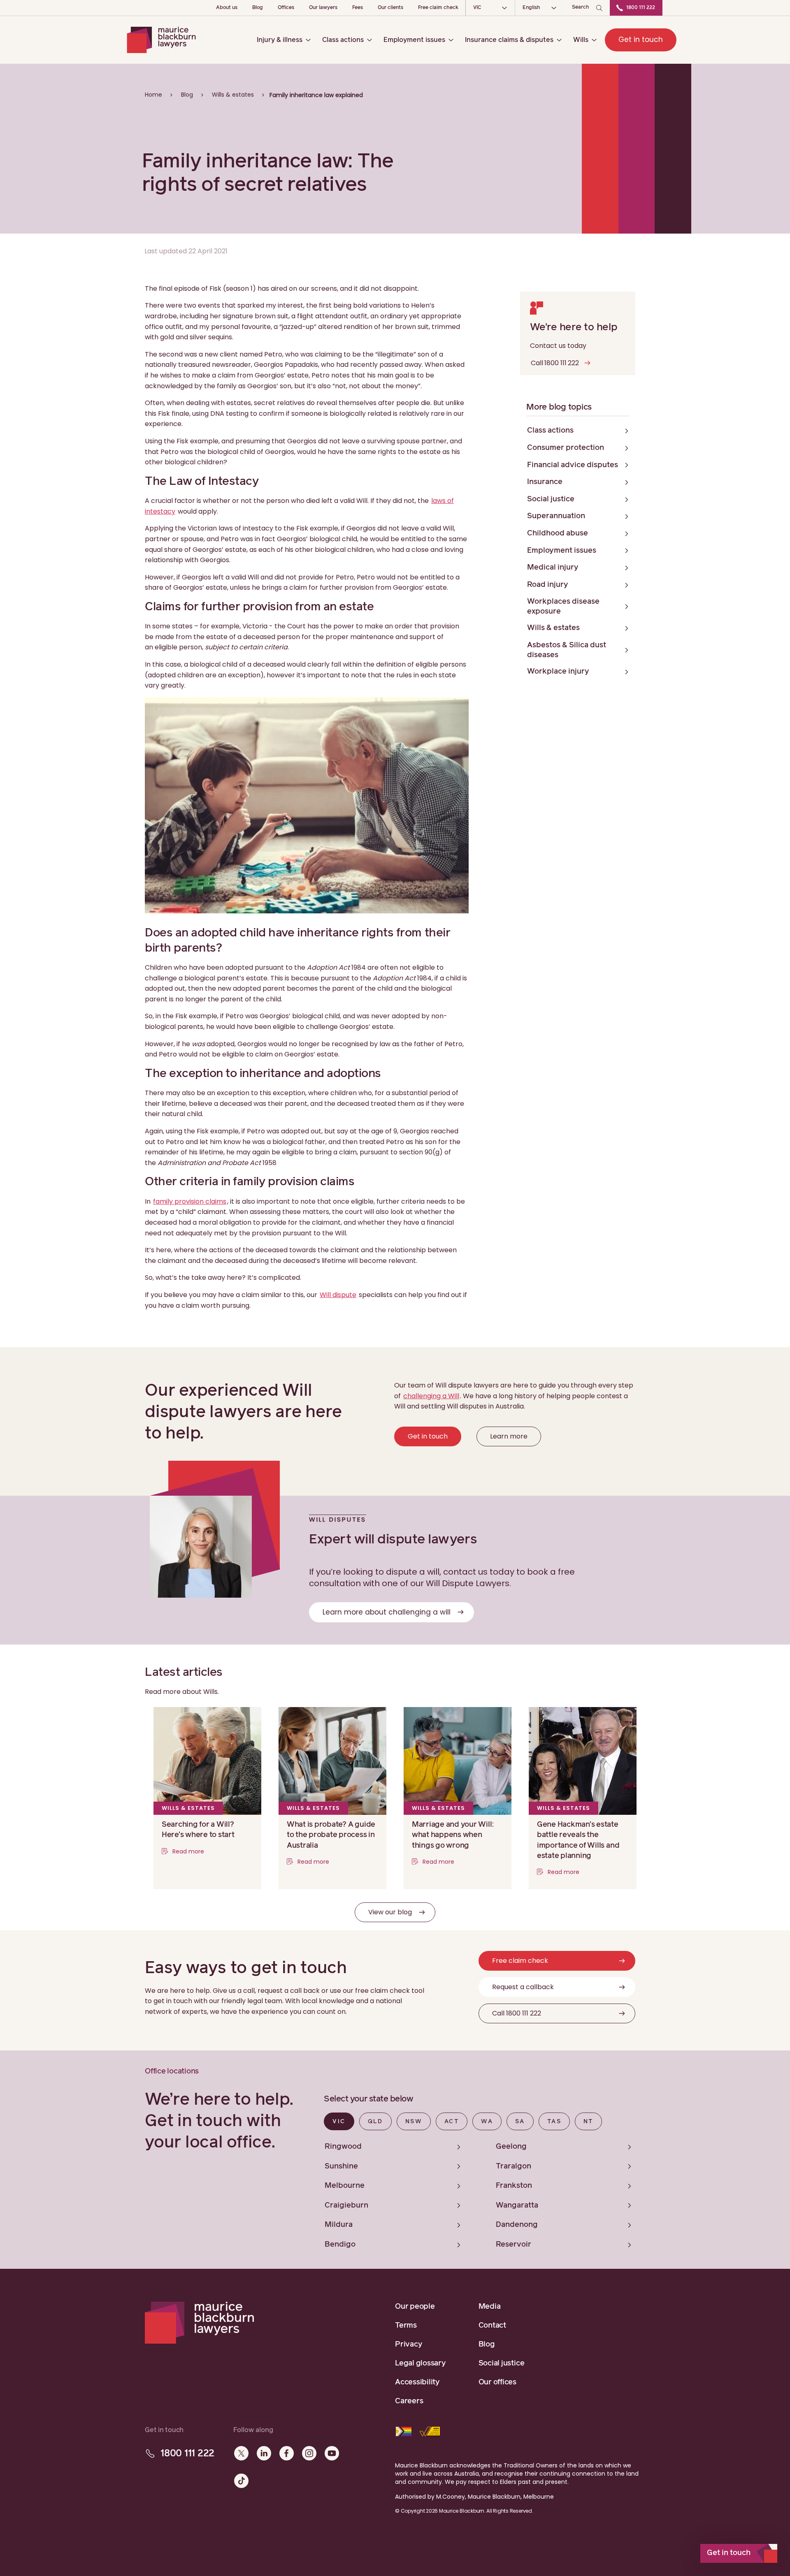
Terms (406, 2326)
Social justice (502, 2363)
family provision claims (190, 1201)
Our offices (497, 2382)
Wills (581, 40)
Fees (358, 8)
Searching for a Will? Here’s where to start (198, 1830)
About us (227, 8)
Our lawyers (323, 8)
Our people (415, 2307)
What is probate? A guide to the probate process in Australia (331, 1835)
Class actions (343, 40)
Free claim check (438, 8)
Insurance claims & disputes (509, 40)
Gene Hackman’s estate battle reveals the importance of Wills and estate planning (578, 1840)
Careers (409, 2401)
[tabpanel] (484, 2194)
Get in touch (641, 39)
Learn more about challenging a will (387, 1612)
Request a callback (523, 1987)
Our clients (390, 8)
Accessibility (417, 2382)
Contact (492, 2326)
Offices (286, 8)
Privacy (409, 2344)
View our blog (390, 1912)
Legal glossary (421, 2363)
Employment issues (414, 40)
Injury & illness (280, 40)
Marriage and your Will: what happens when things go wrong (453, 1835)
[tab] (339, 2121)
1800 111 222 (641, 8)
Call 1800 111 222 (555, 363)
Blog (258, 8)
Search (581, 7)
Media (490, 2307)
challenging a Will (431, 1396)
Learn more (509, 1436)
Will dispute (338, 1295)
